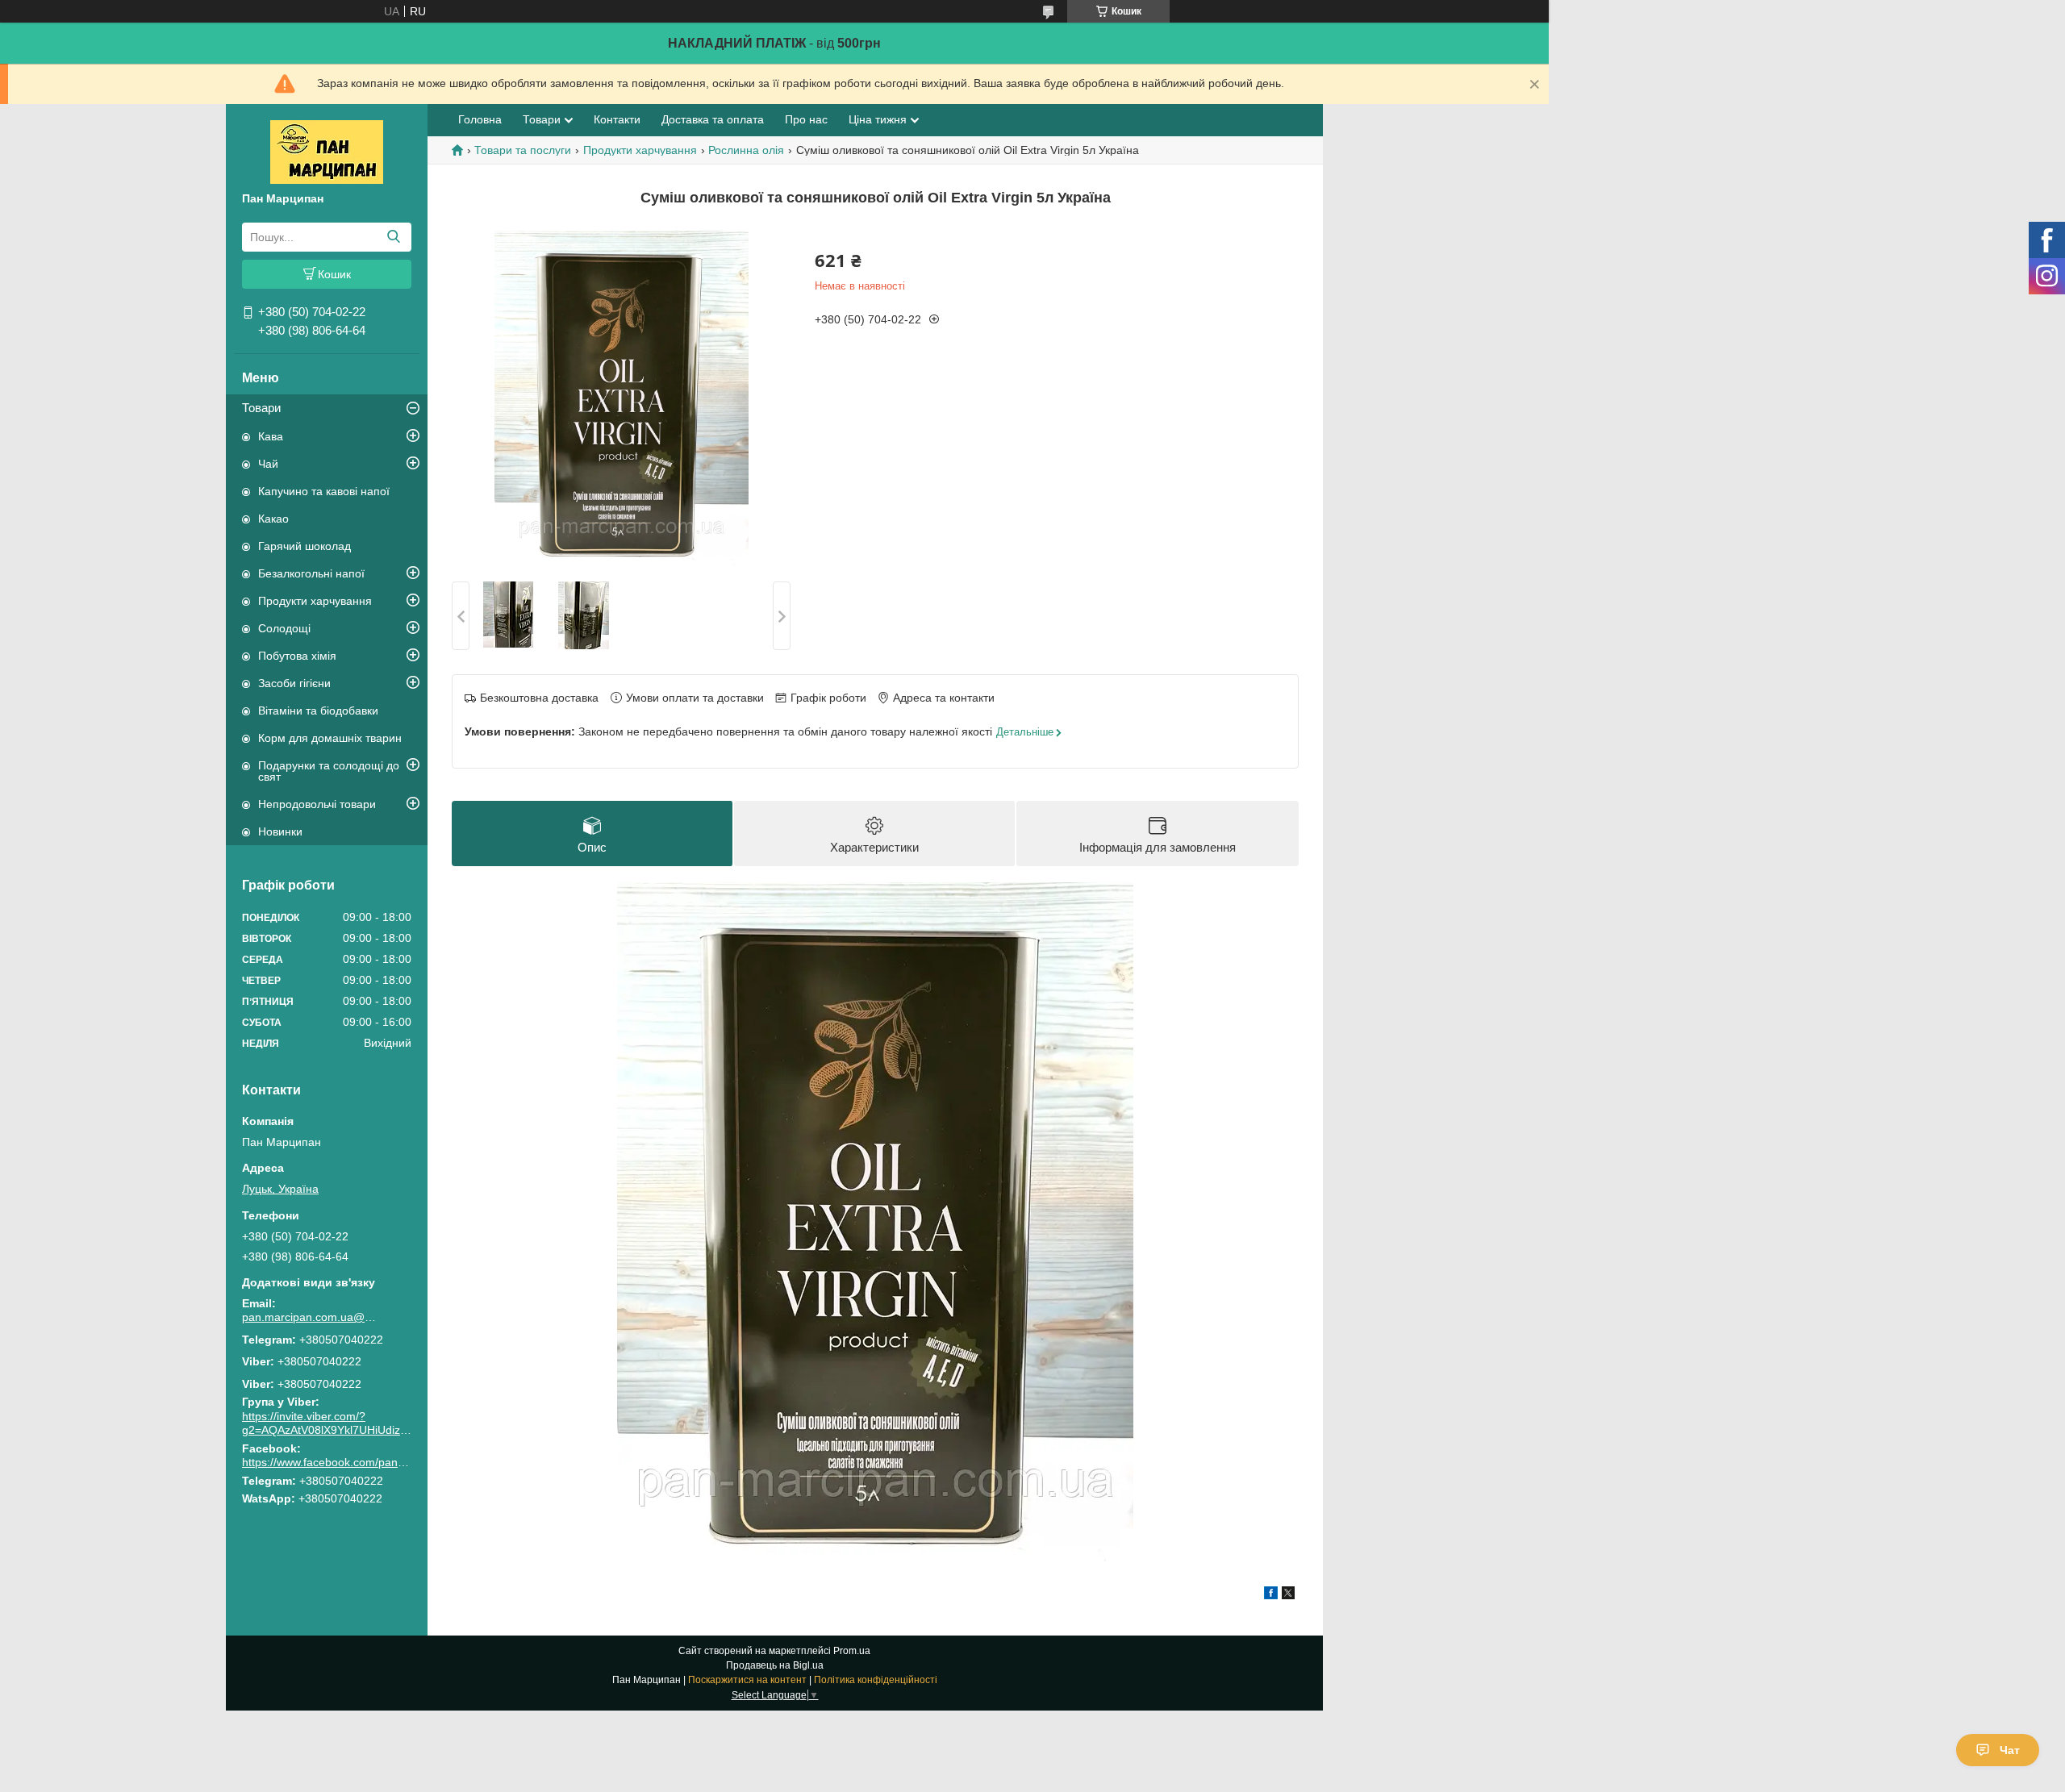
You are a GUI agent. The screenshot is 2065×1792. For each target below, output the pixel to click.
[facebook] (1271, 1595)
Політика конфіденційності (876, 1680)
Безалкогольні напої (311, 573)
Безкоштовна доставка (539, 698)
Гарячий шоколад (305, 546)
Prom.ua (852, 1651)
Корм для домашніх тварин (330, 738)
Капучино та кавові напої (324, 491)
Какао (273, 519)
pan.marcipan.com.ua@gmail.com (311, 1317)
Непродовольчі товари (317, 804)
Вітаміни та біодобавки (318, 711)
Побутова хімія (297, 656)
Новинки (280, 831)
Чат (2010, 1750)
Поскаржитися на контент (747, 1680)
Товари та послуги (523, 150)
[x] (1288, 1595)
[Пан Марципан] (327, 151)
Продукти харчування (315, 601)
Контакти (617, 119)
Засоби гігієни (294, 683)
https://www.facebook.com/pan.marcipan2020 (358, 1462)
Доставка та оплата (713, 119)
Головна (480, 119)
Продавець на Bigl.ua (775, 1665)
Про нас (806, 119)
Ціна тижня (878, 119)
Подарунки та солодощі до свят (329, 771)
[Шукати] (393, 237)
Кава (271, 436)
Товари (261, 408)
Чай (268, 464)
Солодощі (284, 628)
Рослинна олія (746, 150)
